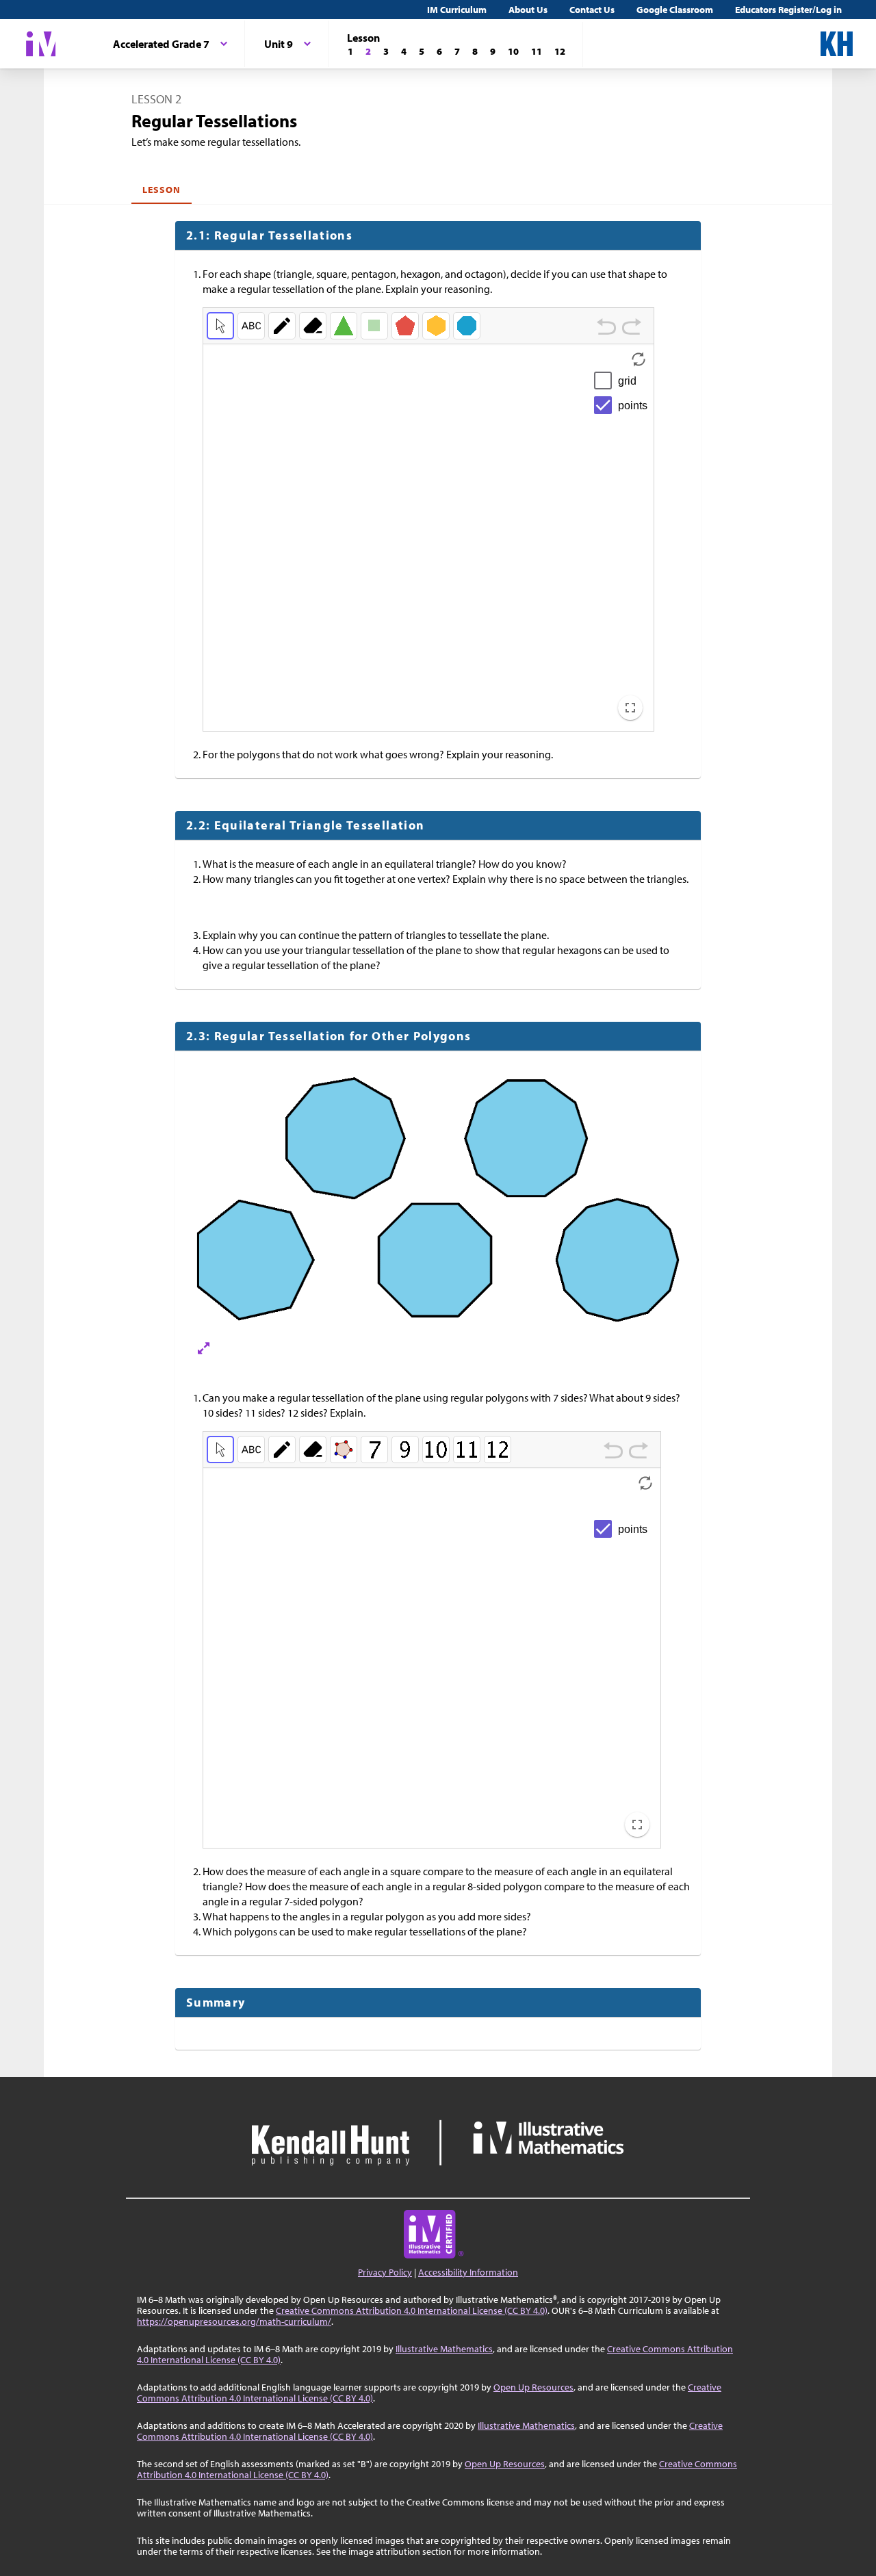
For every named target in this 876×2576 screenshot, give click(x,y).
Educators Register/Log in (788, 10)
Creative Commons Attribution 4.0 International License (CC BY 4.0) (412, 2310)
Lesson (162, 190)
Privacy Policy (385, 2272)
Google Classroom (675, 10)
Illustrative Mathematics (444, 2349)
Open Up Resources (533, 2387)
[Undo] (606, 328)
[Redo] (632, 328)
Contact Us (592, 10)
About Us (528, 10)
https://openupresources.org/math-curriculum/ (234, 2321)
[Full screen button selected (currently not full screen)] (630, 708)
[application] (428, 538)
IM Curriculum (457, 10)
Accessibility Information (468, 2272)
